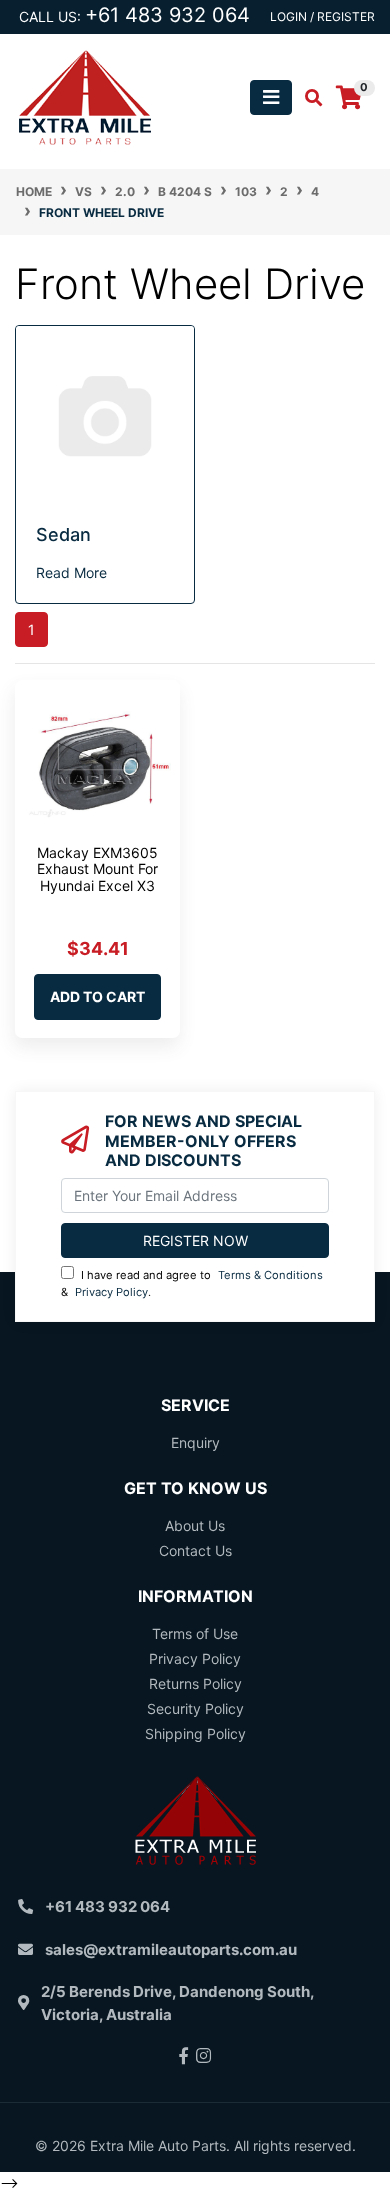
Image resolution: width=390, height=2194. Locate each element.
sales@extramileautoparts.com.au (171, 1949)
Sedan (63, 534)
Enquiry (195, 1442)
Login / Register (322, 16)
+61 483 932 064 (167, 15)
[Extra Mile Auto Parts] (85, 95)
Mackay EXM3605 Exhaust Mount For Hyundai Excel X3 (97, 869)
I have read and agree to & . (192, 1283)
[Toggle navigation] (271, 97)
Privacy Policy (111, 1292)
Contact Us (195, 1550)
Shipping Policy (195, 1733)
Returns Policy (195, 1683)
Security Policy (195, 1708)
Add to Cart (97, 996)
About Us (195, 1525)
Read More (71, 572)
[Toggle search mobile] (307, 98)
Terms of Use (195, 1633)
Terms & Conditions (270, 1275)
